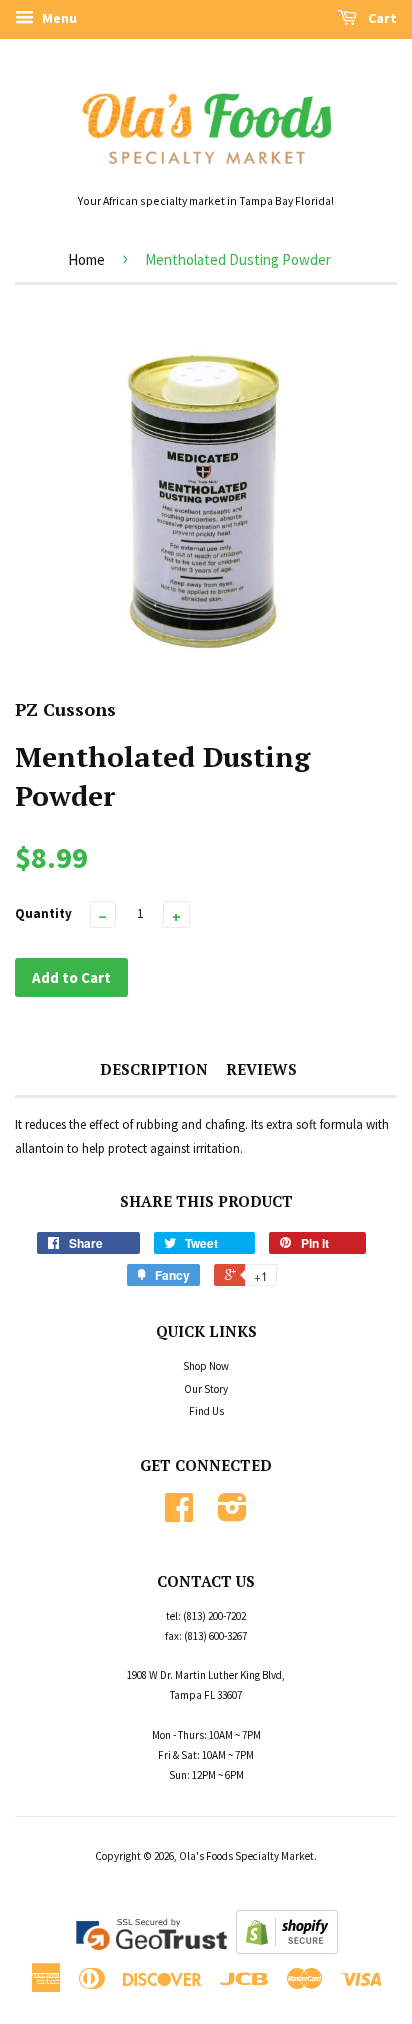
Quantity (43, 913)
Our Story (206, 1389)
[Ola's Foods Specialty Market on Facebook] (179, 1515)
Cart (381, 18)
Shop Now (206, 1366)
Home (86, 259)
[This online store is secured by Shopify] (287, 1949)
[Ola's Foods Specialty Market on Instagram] (232, 1515)
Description (154, 1069)
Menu (58, 18)
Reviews (261, 1069)
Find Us (206, 1411)
